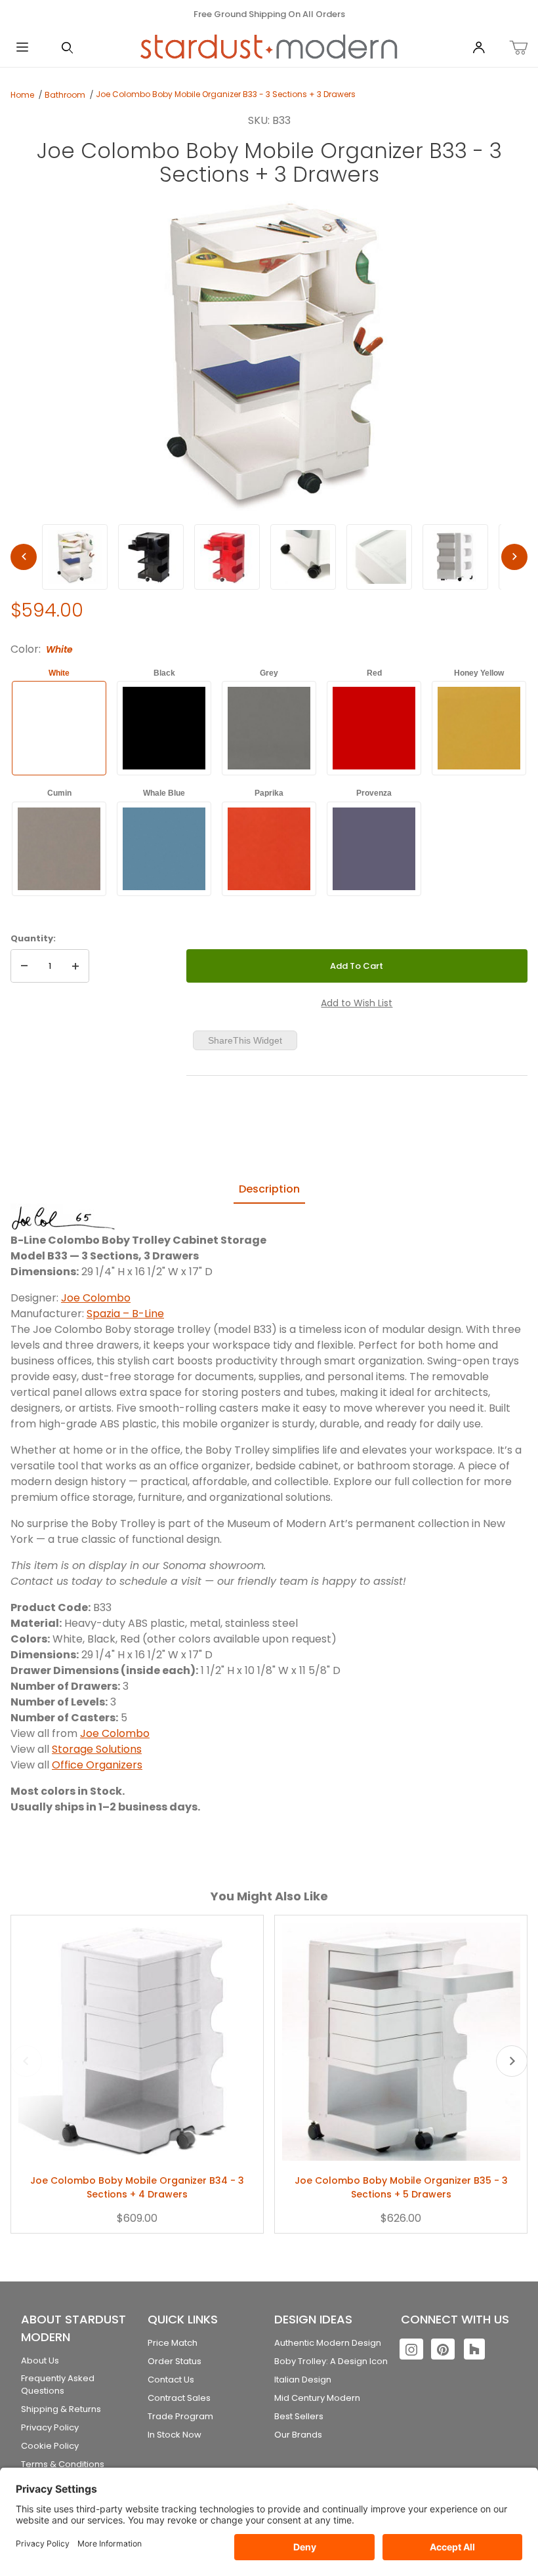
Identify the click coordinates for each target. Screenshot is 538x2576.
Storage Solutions (97, 1749)
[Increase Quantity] (75, 966)
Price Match (173, 2343)
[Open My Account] (479, 48)
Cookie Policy (50, 2446)
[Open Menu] (22, 48)
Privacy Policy (50, 2427)
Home (22, 95)
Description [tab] (269, 1189)
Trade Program (180, 2416)
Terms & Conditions (63, 2464)
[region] (269, 557)
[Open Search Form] (67, 48)
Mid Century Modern (317, 2398)
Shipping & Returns (61, 2409)
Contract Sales (179, 2398)
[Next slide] (512, 2061)
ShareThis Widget (245, 1040)
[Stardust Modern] (269, 47)
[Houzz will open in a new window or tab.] (474, 2349)
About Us (40, 2361)
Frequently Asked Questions (58, 2385)
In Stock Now (175, 2435)
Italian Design (303, 2380)
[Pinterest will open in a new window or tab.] (443, 2349)
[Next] (514, 557)
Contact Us (171, 2380)
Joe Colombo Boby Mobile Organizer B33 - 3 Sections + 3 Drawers (226, 94)
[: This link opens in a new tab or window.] (63, 1218)
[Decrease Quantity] (24, 966)
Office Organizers (97, 1765)
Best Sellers (299, 2416)
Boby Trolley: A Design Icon (331, 2361)
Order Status (175, 2361)
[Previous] (24, 557)
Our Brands (298, 2435)
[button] (75, 557)
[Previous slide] (26, 2061)
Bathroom (65, 95)
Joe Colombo (96, 1298)
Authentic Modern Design (328, 2343)
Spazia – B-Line (125, 1314)
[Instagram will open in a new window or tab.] (411, 2349)
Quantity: (33, 938)
